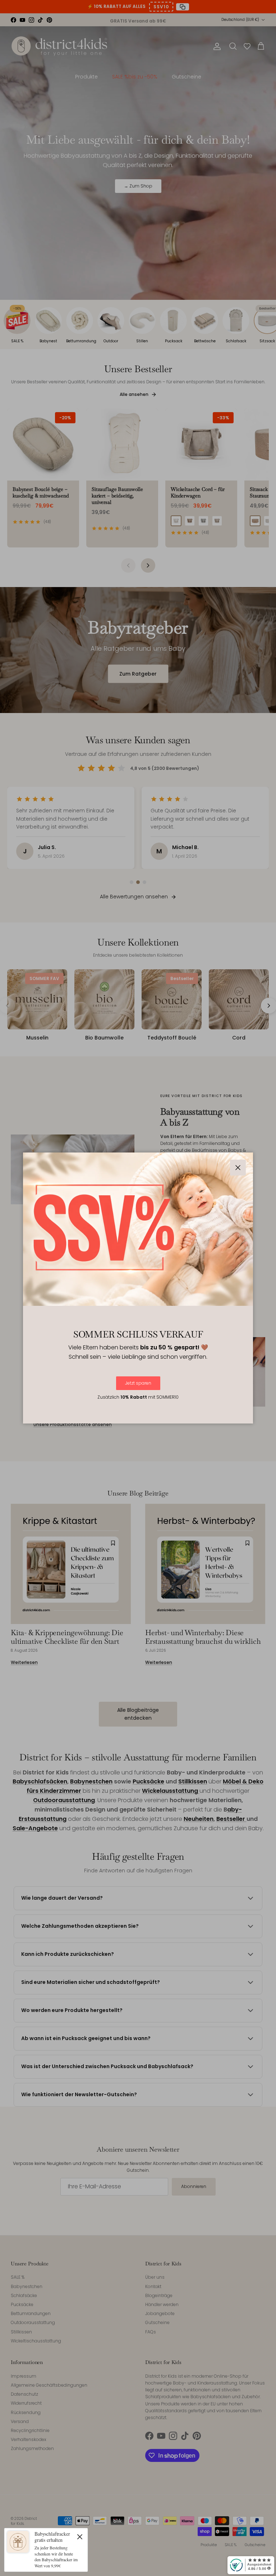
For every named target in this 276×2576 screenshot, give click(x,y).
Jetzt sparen (138, 1383)
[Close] (80, 2536)
